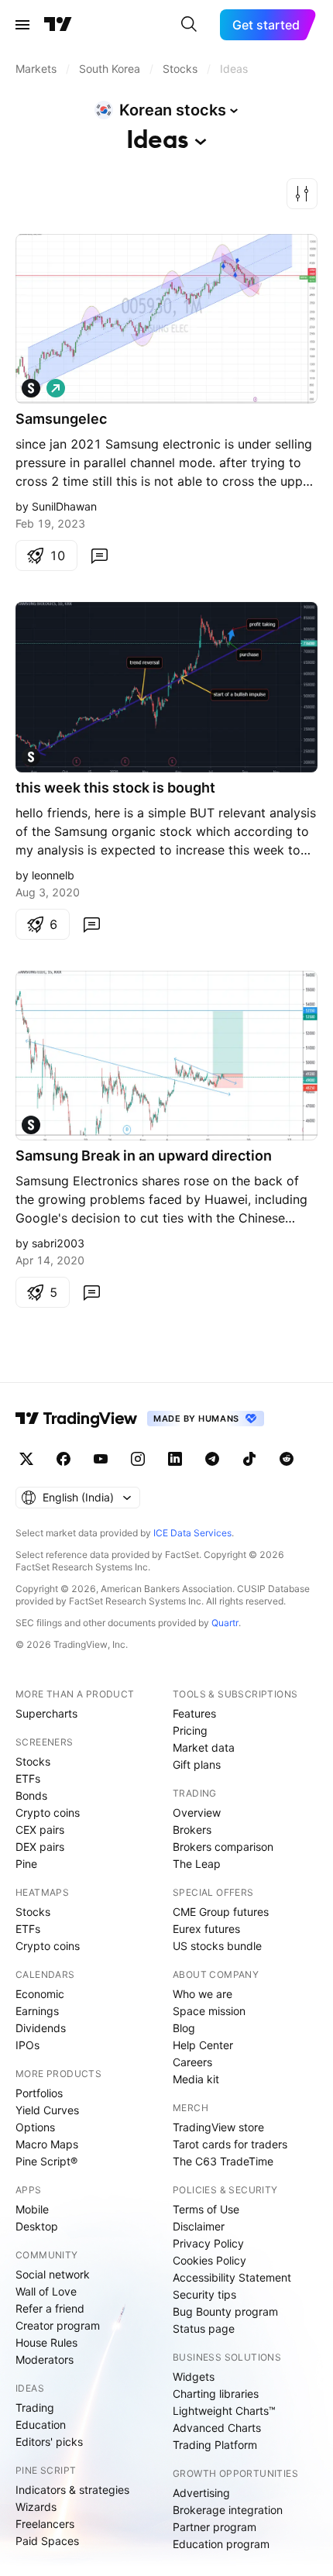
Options (35, 2127)
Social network (53, 2274)
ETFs (28, 1778)
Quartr (225, 1623)
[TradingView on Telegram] (212, 1459)
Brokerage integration (228, 2510)
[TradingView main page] (58, 25)
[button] (302, 194)
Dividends (41, 2028)
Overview (197, 1812)
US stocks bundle (217, 1946)
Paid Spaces (47, 2541)
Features (194, 1713)
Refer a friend (50, 2308)
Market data (204, 1747)
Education (41, 2425)
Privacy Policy (208, 2243)
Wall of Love (46, 2291)
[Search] (189, 25)
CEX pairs (40, 1830)
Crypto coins (48, 1812)
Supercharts (46, 1713)
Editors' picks (49, 2442)
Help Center (203, 2045)
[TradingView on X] (26, 1459)
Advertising (201, 2493)
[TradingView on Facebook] (64, 1459)
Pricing (190, 1730)
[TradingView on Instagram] (138, 1459)
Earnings (37, 2011)
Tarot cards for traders (230, 2144)
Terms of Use (206, 2209)
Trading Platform (215, 2445)
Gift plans (197, 1764)
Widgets (194, 2377)
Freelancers (45, 2524)
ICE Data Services (192, 1533)
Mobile (32, 2209)
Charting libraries (216, 2394)
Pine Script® (46, 2161)
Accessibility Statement (232, 2277)
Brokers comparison (223, 1847)
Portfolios (39, 2093)
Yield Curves (47, 2110)
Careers (192, 2062)
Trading (35, 2407)
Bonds (31, 1795)
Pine (26, 1864)
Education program (221, 2544)
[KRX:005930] (31, 388)
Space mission (209, 2011)
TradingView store (218, 2127)
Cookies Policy (209, 2260)
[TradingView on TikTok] (249, 1459)
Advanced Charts (217, 2428)
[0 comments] (99, 555)
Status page (204, 2328)
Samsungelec (61, 419)
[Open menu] (22, 25)
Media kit (196, 2079)
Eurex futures (206, 1929)
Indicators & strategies (72, 2490)
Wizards (36, 2507)
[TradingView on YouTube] (101, 1459)
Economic (40, 1994)
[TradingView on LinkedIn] (175, 1459)
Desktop (37, 2226)
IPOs (27, 2045)
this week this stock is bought (115, 788)
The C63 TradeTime (223, 2161)
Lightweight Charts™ (224, 2411)
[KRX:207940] (31, 757)
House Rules (46, 2342)
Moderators (45, 2359)
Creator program (58, 2325)
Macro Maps (47, 2144)
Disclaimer (199, 2226)
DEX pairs (40, 1847)
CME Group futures (221, 1912)
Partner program (215, 2527)
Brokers (192, 1830)
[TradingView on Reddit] (287, 1459)
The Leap (197, 1864)
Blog (184, 2028)
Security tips (204, 2294)
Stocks (33, 1761)
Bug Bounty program (225, 2311)
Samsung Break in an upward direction (144, 1156)
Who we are (203, 1994)
